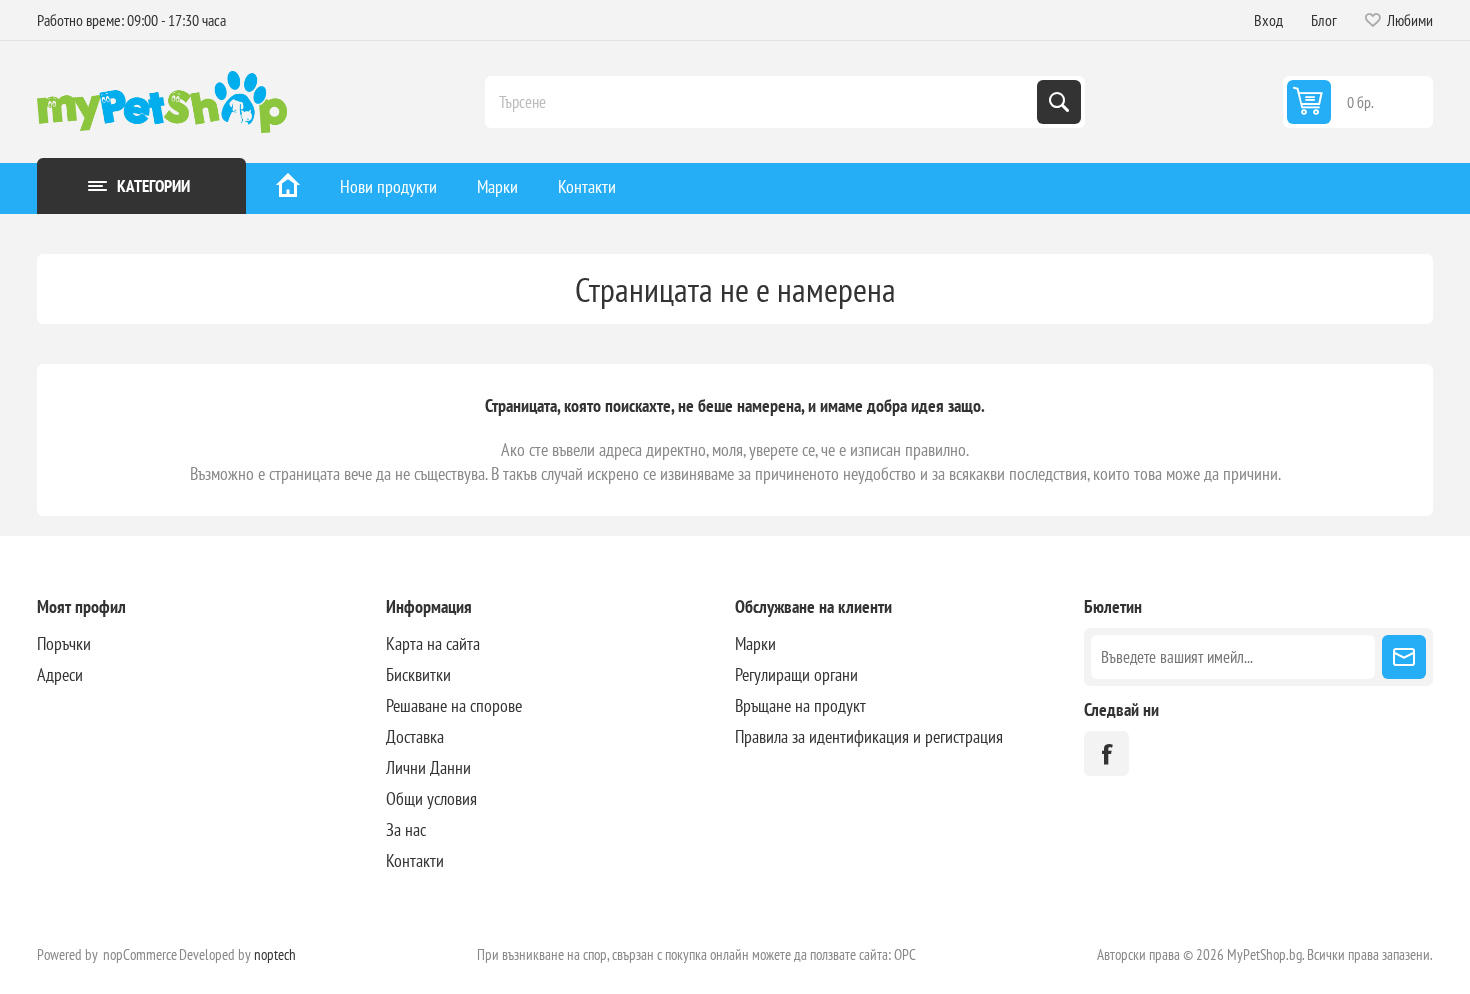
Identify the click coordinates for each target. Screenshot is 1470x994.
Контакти (587, 186)
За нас (406, 829)
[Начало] (288, 188)
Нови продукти (388, 186)
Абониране (1404, 657)
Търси (1059, 102)
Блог (1324, 20)
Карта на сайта (433, 643)
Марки (497, 186)
